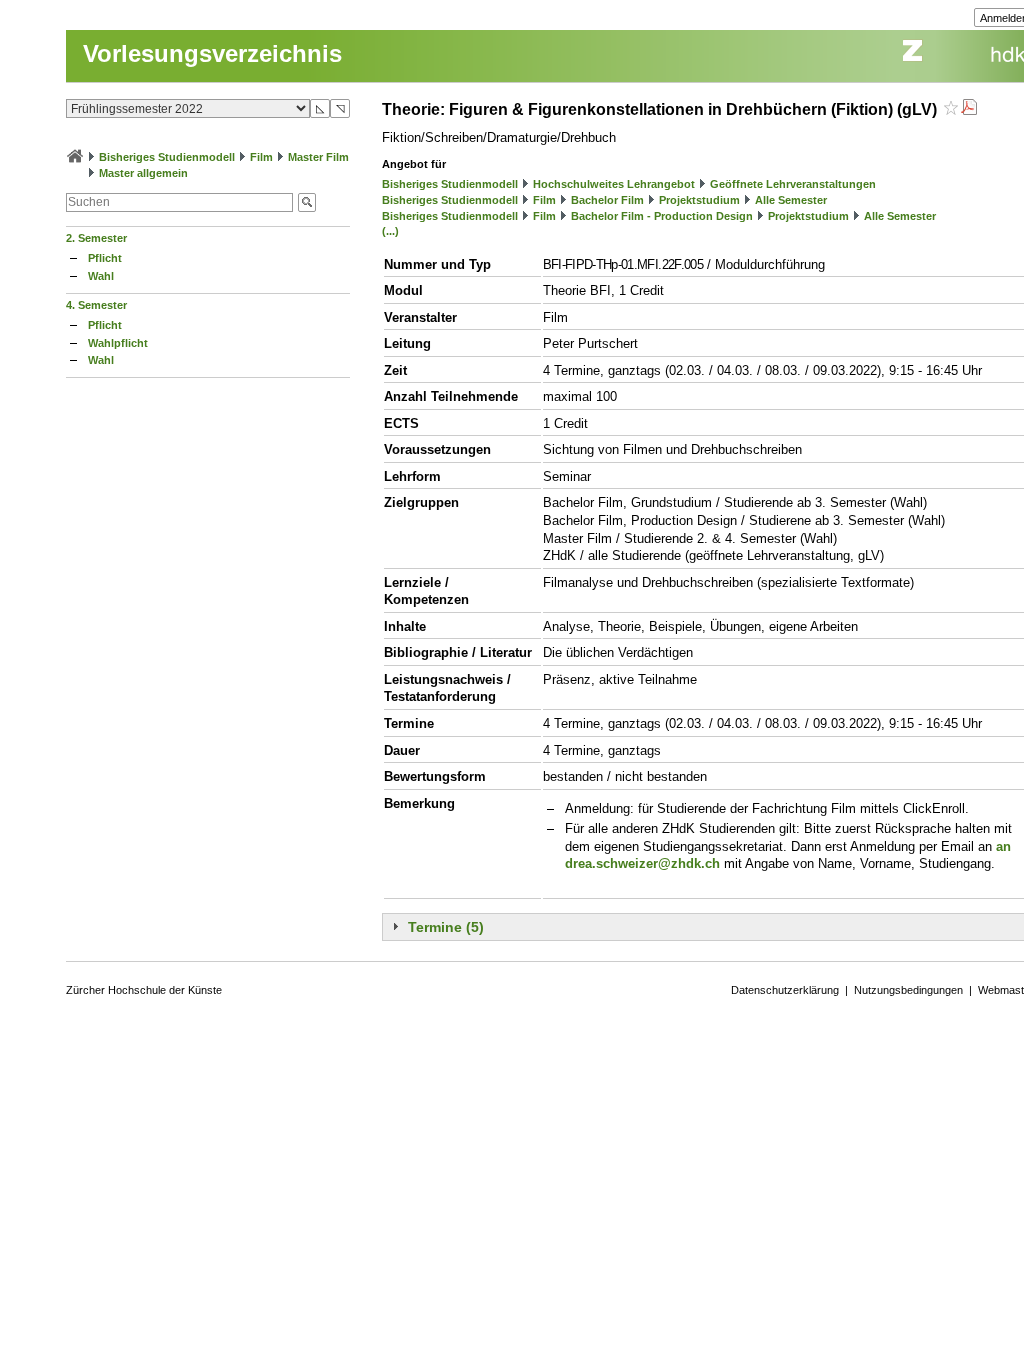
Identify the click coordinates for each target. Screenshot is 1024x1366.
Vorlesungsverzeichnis (212, 53)
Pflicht (105, 258)
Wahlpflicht (118, 343)
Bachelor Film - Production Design (662, 216)
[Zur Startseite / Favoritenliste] (75, 157)
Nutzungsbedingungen (908, 990)
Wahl (101, 276)
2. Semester (96, 238)
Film (261, 157)
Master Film (318, 157)
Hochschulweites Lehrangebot (614, 184)
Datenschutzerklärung (785, 990)
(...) (390, 231)
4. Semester (96, 305)
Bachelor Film (607, 200)
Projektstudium (699, 200)
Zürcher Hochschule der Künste (144, 990)
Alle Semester (791, 200)
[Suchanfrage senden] (307, 202)
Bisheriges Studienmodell (167, 157)
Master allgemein (143, 173)
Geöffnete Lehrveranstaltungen (793, 184)
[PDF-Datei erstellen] (969, 109)
